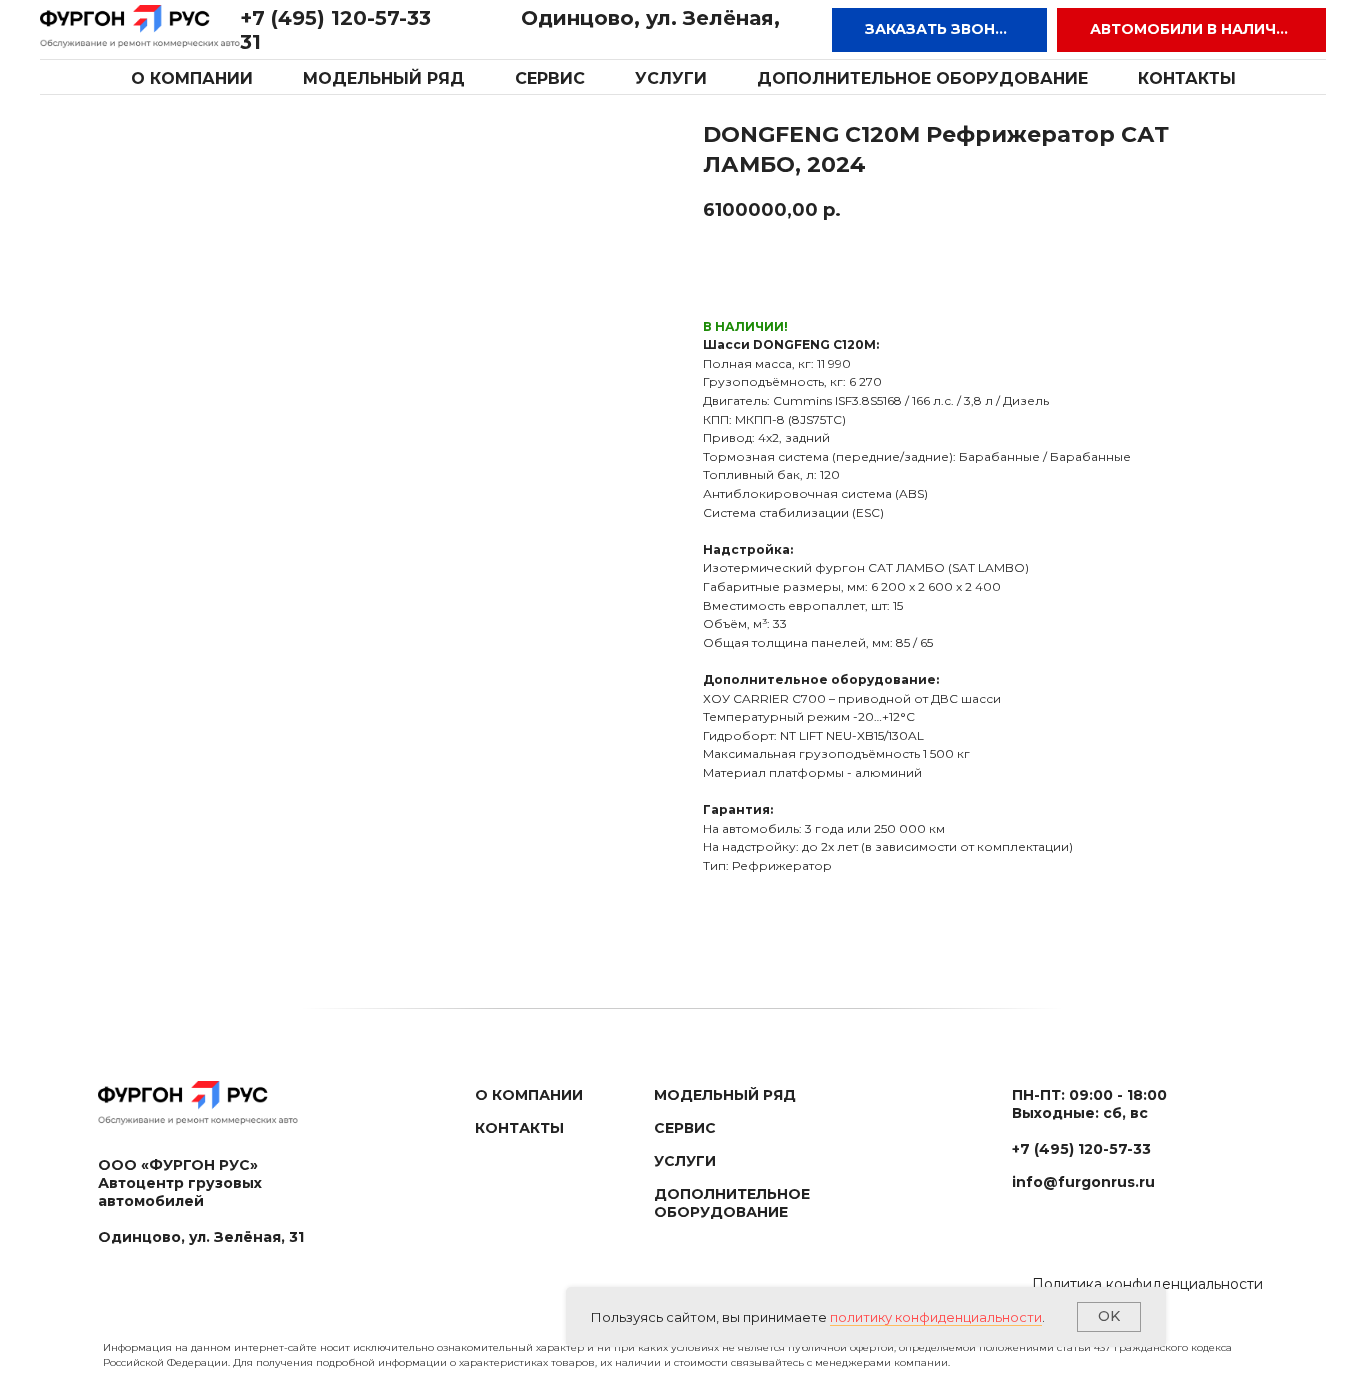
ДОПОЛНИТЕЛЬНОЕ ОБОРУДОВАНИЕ (732, 1203)
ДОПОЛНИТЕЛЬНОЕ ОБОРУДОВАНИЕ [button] (922, 78)
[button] (939, 30)
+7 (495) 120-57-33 (335, 18)
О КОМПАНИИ (192, 78)
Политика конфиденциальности (1147, 1284)
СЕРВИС (685, 1128)
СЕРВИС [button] (550, 78)
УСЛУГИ (671, 78)
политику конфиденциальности (936, 1317)
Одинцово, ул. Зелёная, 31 (201, 1237)
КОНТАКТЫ (1187, 78)
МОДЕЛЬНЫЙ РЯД (384, 78)
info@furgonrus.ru (1083, 1182)
